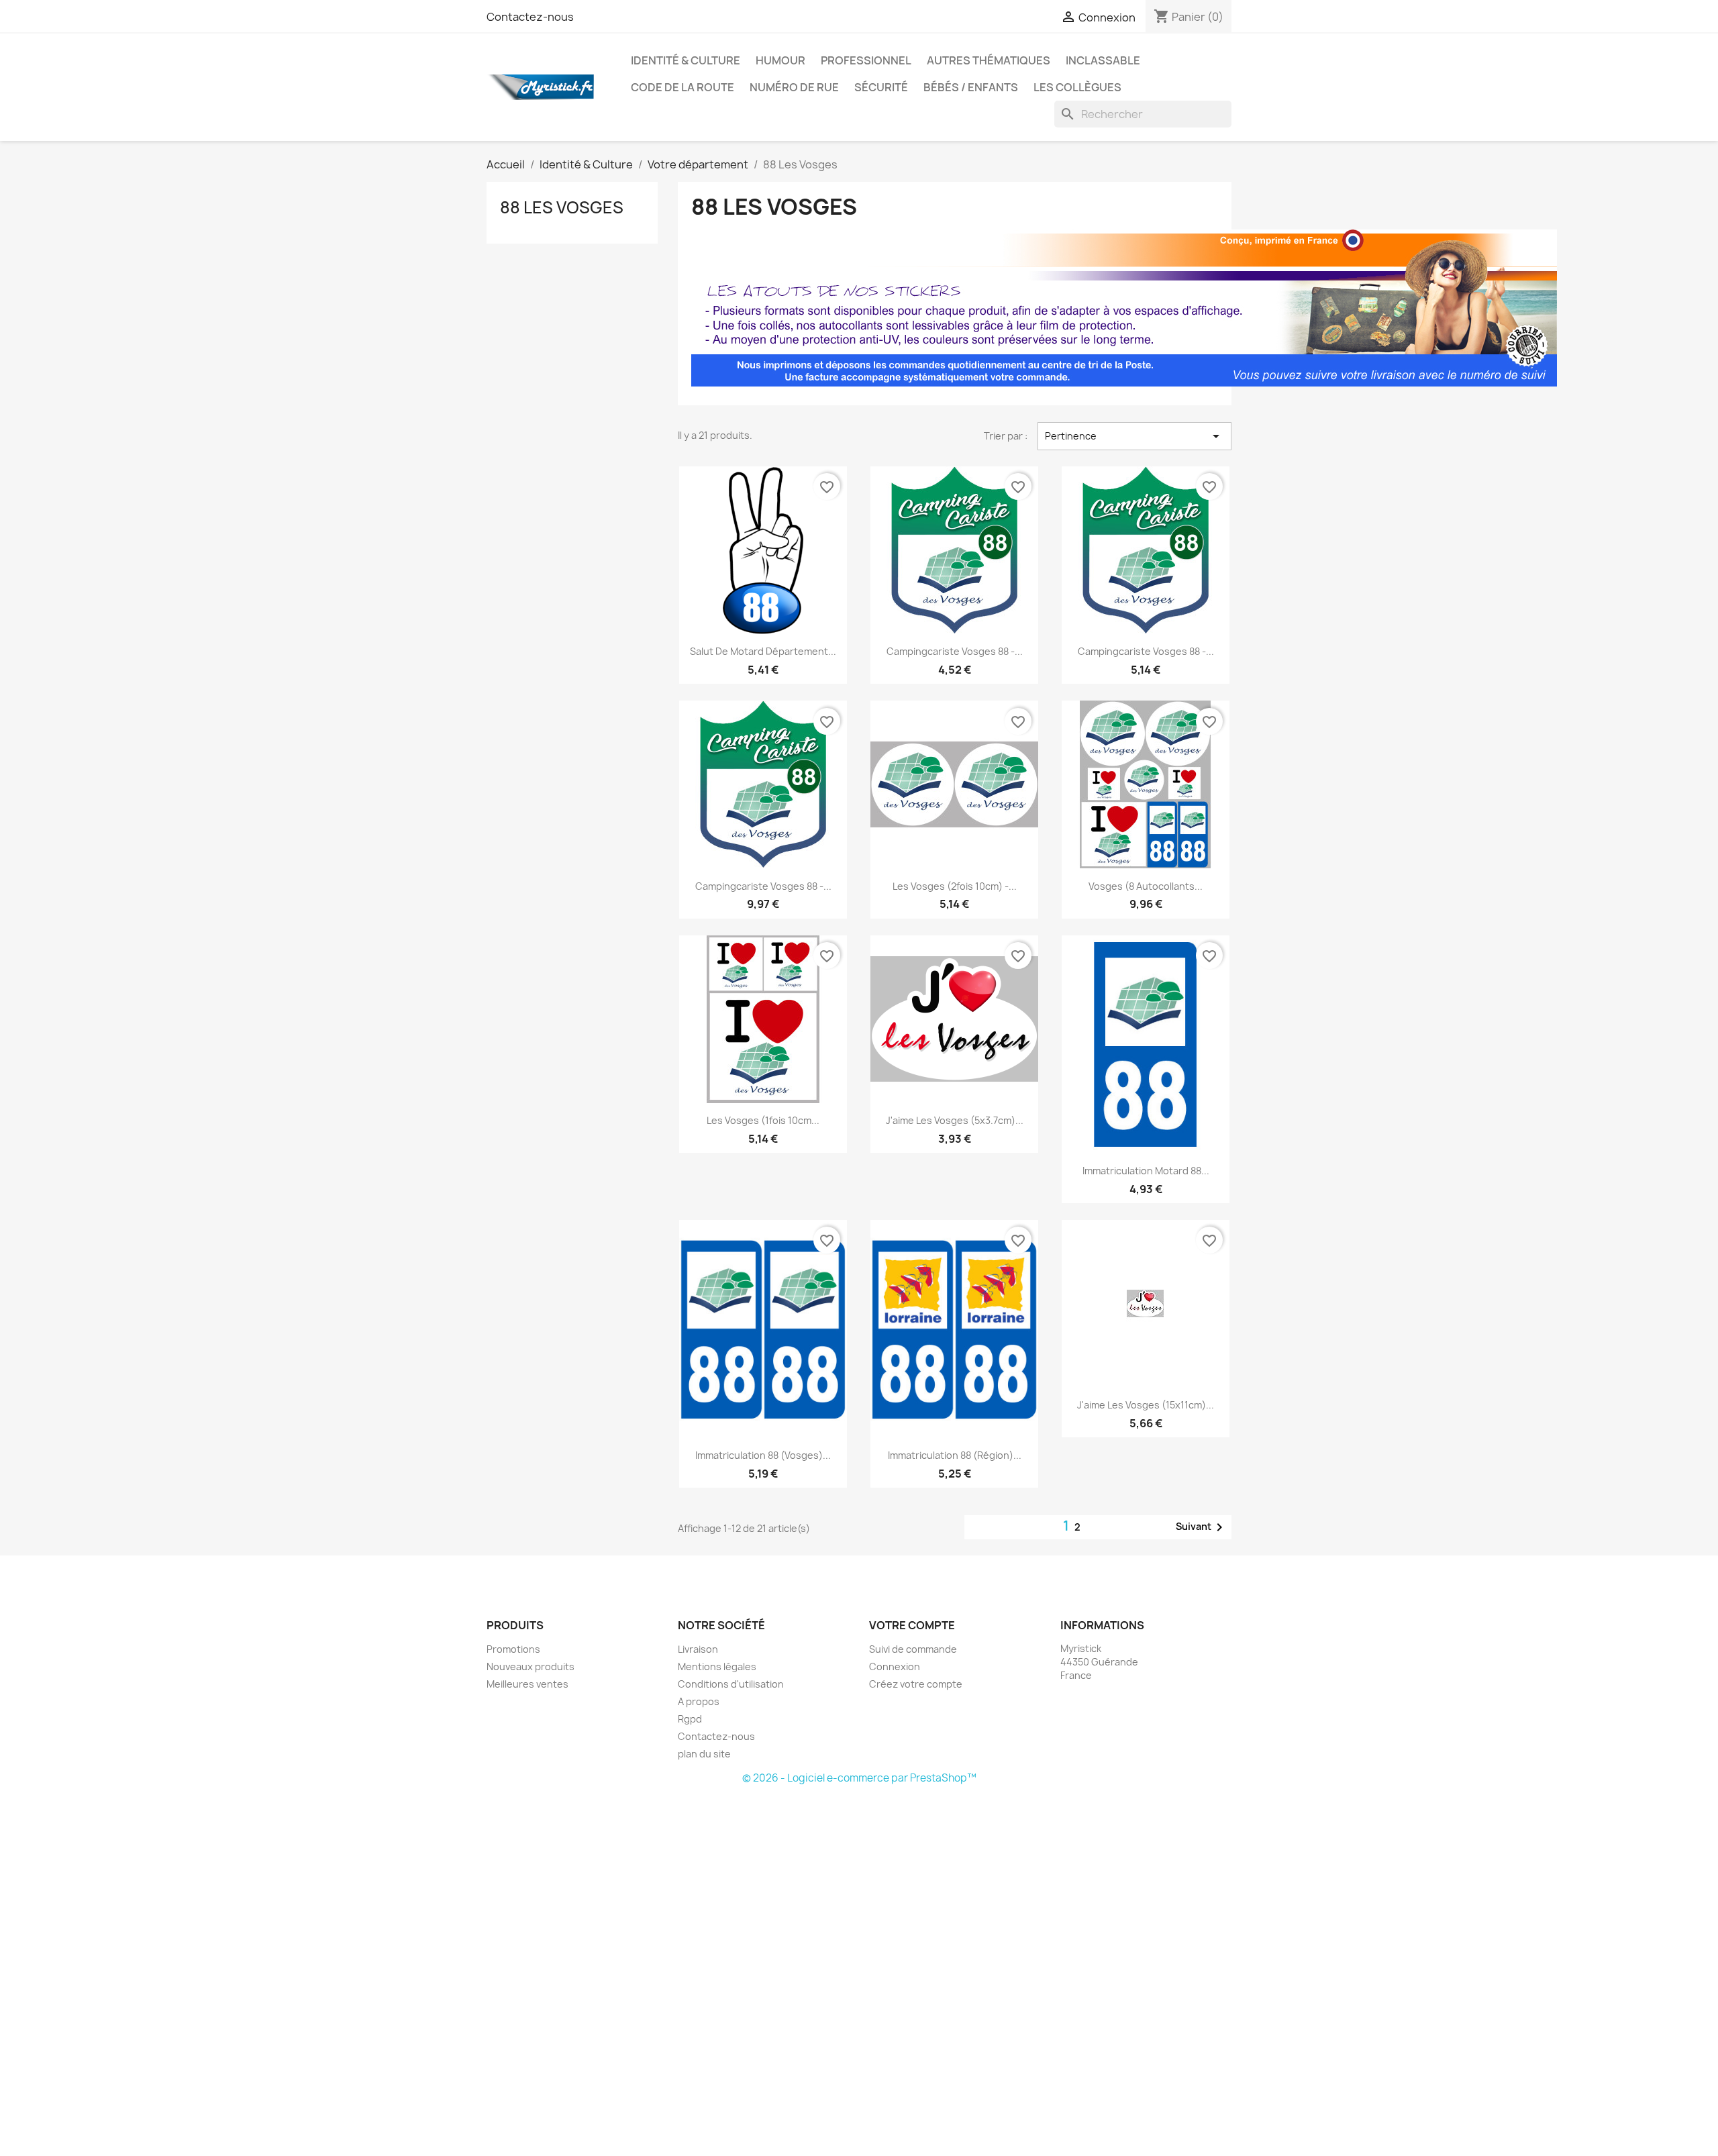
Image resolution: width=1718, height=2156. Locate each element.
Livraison (698, 1649)
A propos (699, 1701)
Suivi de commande (913, 1649)
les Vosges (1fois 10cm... (763, 1120)
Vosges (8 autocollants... (1146, 886)
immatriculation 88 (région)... (955, 1455)
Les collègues (1077, 87)
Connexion (895, 1666)
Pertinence (1134, 436)
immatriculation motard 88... (1146, 1171)
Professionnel (866, 60)
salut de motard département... (763, 651)
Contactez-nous (530, 17)
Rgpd (690, 1719)
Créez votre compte (916, 1684)
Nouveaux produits (530, 1666)
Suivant (1202, 1527)
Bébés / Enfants (971, 87)
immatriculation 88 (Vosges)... (763, 1455)
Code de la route (683, 87)
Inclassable (1103, 60)
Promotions (513, 1649)
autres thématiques (989, 60)
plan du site (704, 1754)
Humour (780, 60)
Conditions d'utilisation (731, 1684)
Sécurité (881, 87)
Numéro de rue (794, 87)
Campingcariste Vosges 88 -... (955, 651)
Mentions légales (717, 1666)
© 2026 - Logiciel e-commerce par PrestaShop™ (859, 1778)
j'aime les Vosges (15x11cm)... (1146, 1405)
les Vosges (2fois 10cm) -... (955, 886)
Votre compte (912, 1625)
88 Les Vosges (562, 207)
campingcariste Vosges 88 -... (1146, 651)
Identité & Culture (686, 60)
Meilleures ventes (527, 1684)
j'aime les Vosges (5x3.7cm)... (955, 1120)
